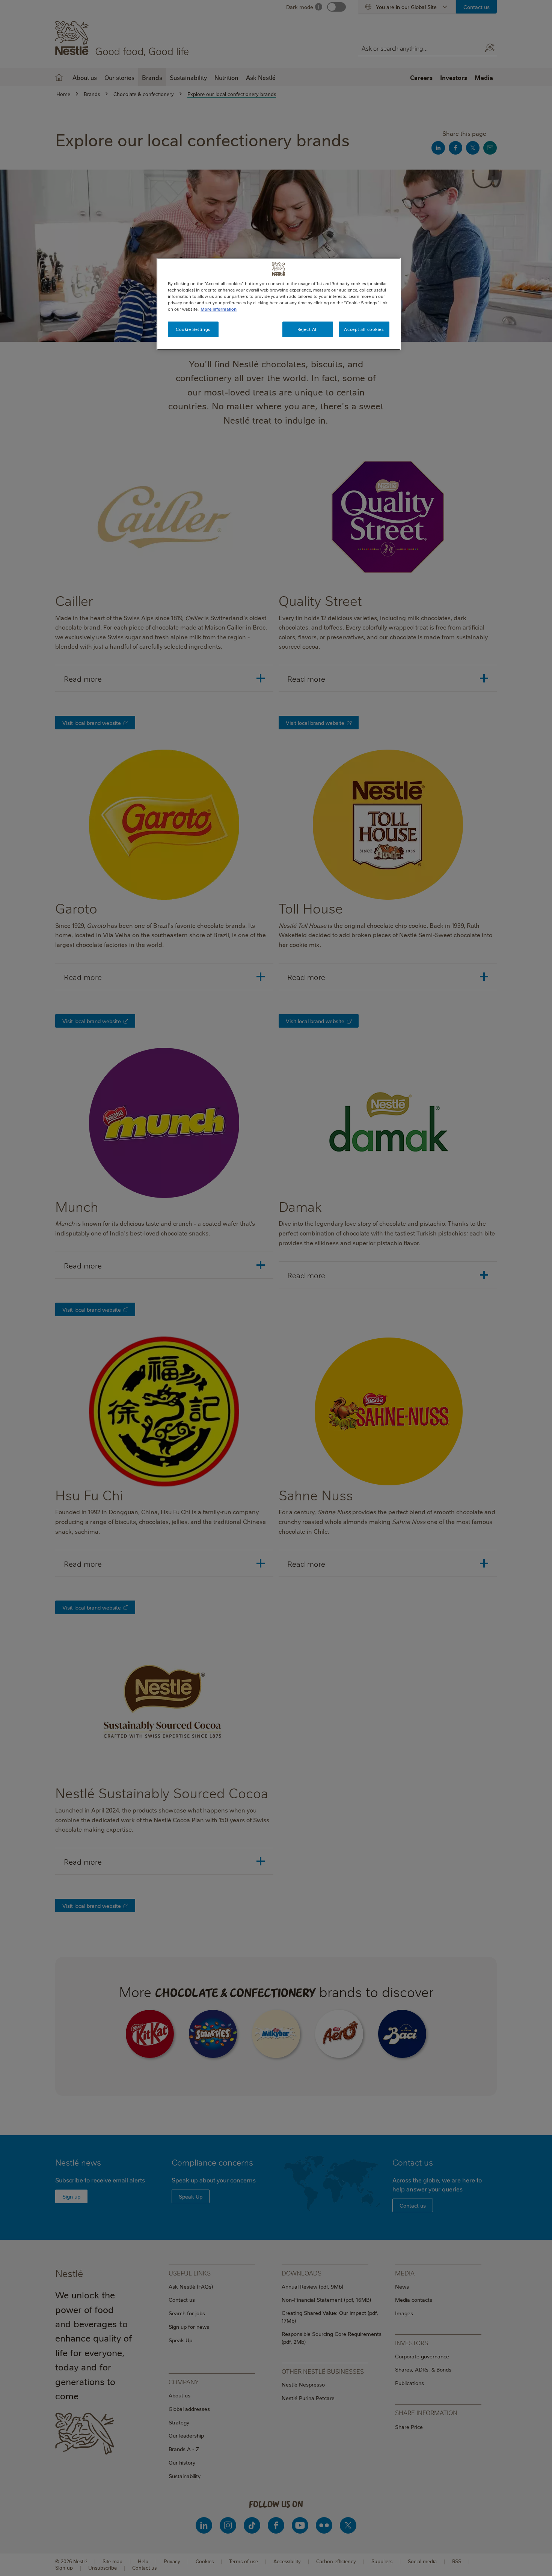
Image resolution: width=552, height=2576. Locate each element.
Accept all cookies (364, 329)
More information (219, 309)
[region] (279, 304)
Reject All (308, 329)
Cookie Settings (193, 329)
